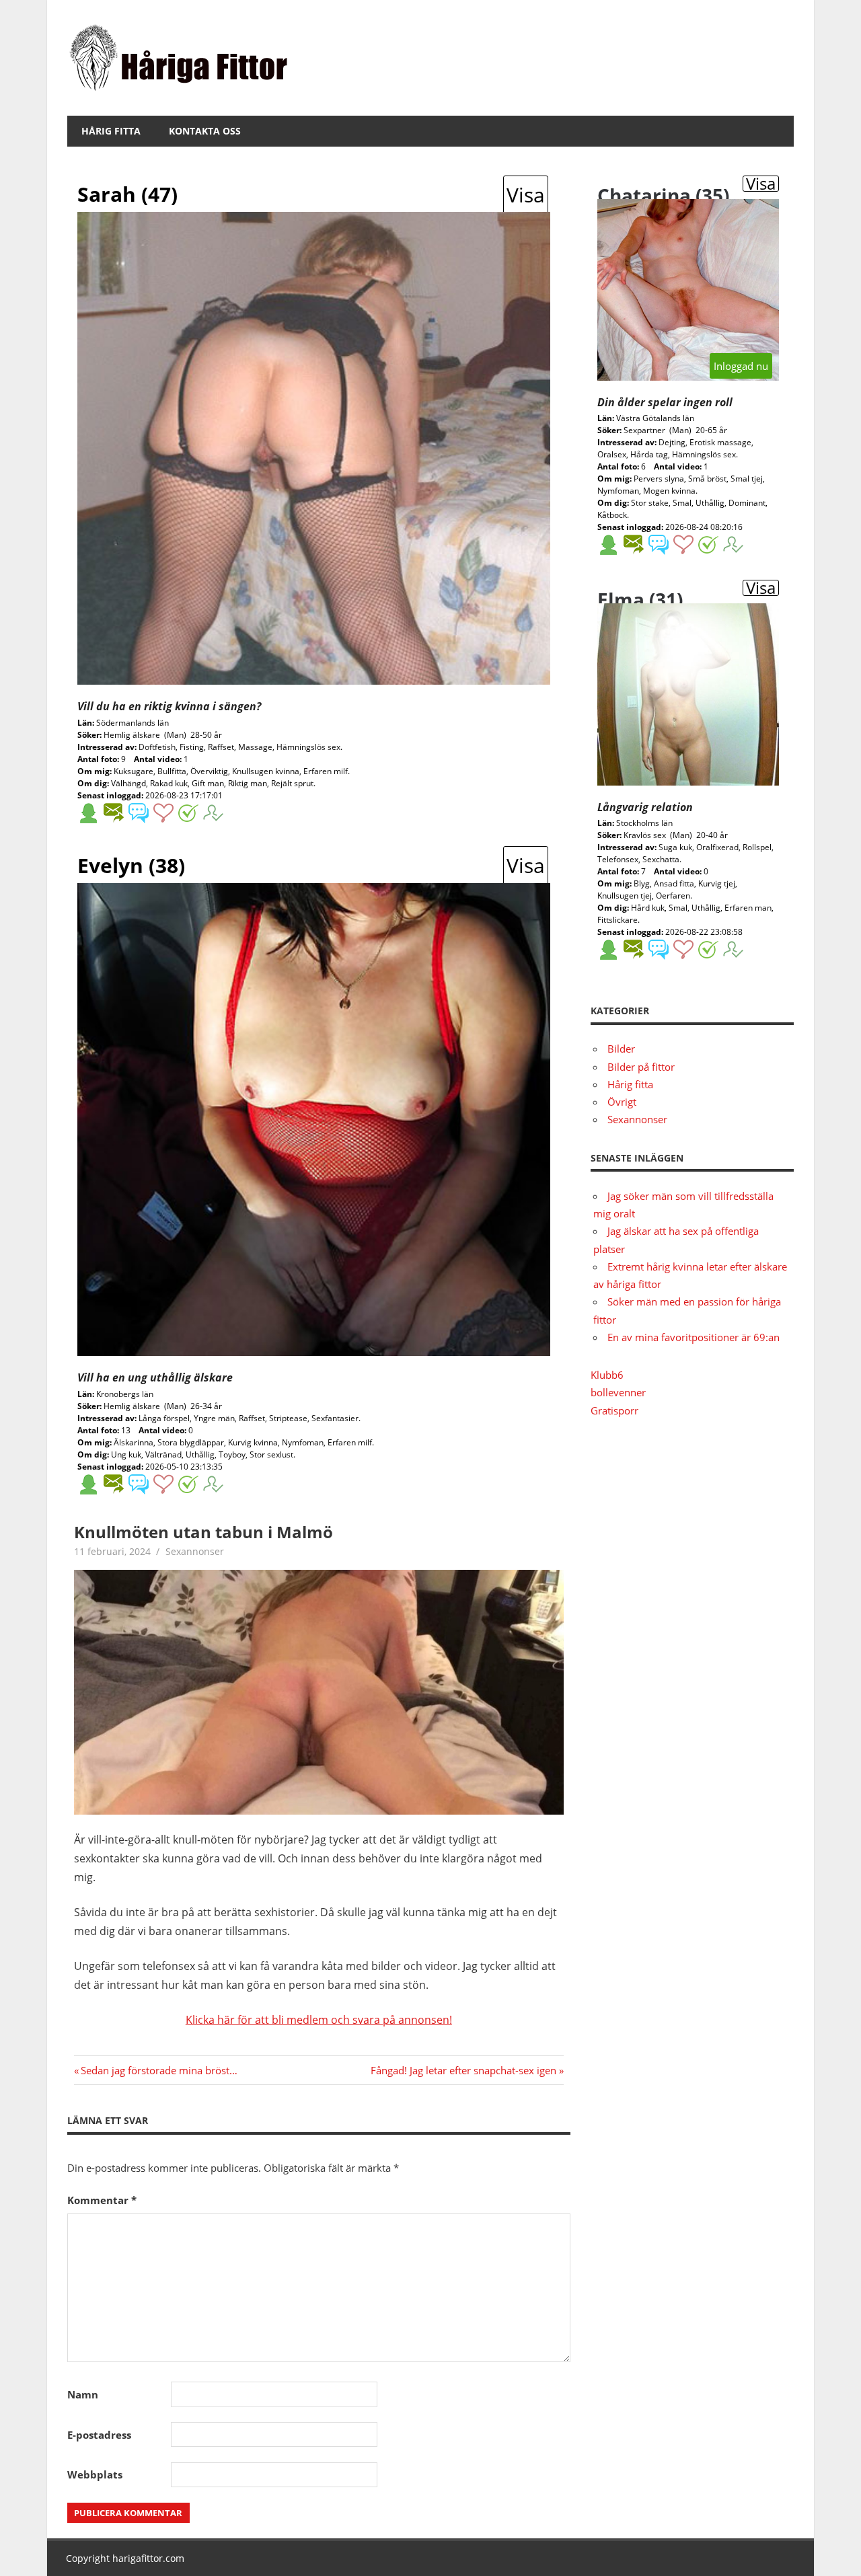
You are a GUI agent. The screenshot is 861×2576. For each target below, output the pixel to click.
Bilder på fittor (641, 1067)
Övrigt (622, 1102)
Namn (83, 2394)
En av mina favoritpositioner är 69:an (694, 1337)
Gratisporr (614, 1410)
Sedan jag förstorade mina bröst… (159, 2070)
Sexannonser (195, 1551)
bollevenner (618, 1392)
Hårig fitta (111, 131)
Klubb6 (607, 1375)
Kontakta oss (205, 131)
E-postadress (99, 2435)
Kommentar (102, 2200)
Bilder (621, 1049)
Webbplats (95, 2474)
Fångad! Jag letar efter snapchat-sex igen (463, 2070)
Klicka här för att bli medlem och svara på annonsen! (319, 2020)
